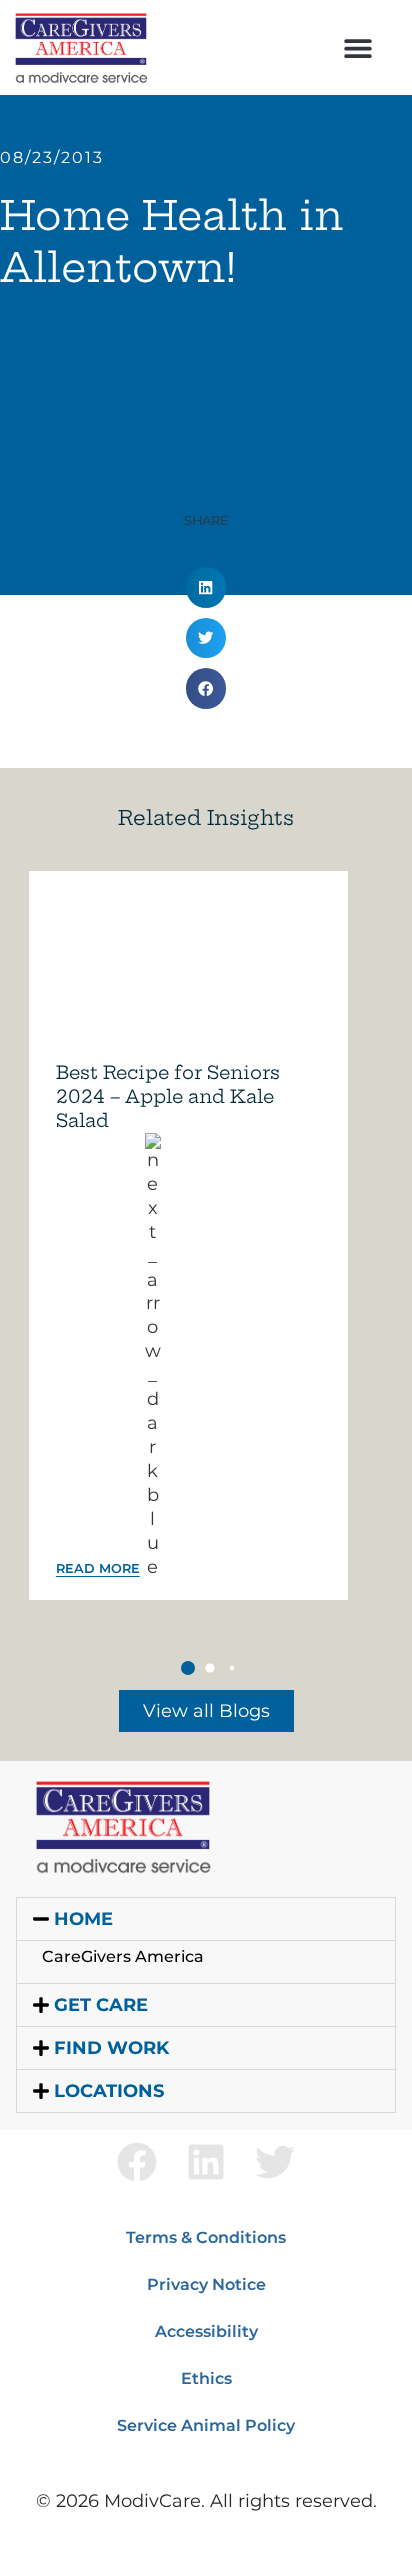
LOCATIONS (109, 2091)
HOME (83, 1919)
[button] (358, 47)
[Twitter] (275, 2162)
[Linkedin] (206, 2162)
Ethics (206, 2378)
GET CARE (101, 2005)
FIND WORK (111, 2048)
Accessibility (206, 2331)
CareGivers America (123, 1956)
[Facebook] (137, 2162)
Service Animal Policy (206, 2425)
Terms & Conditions (206, 2237)
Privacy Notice (206, 2284)
